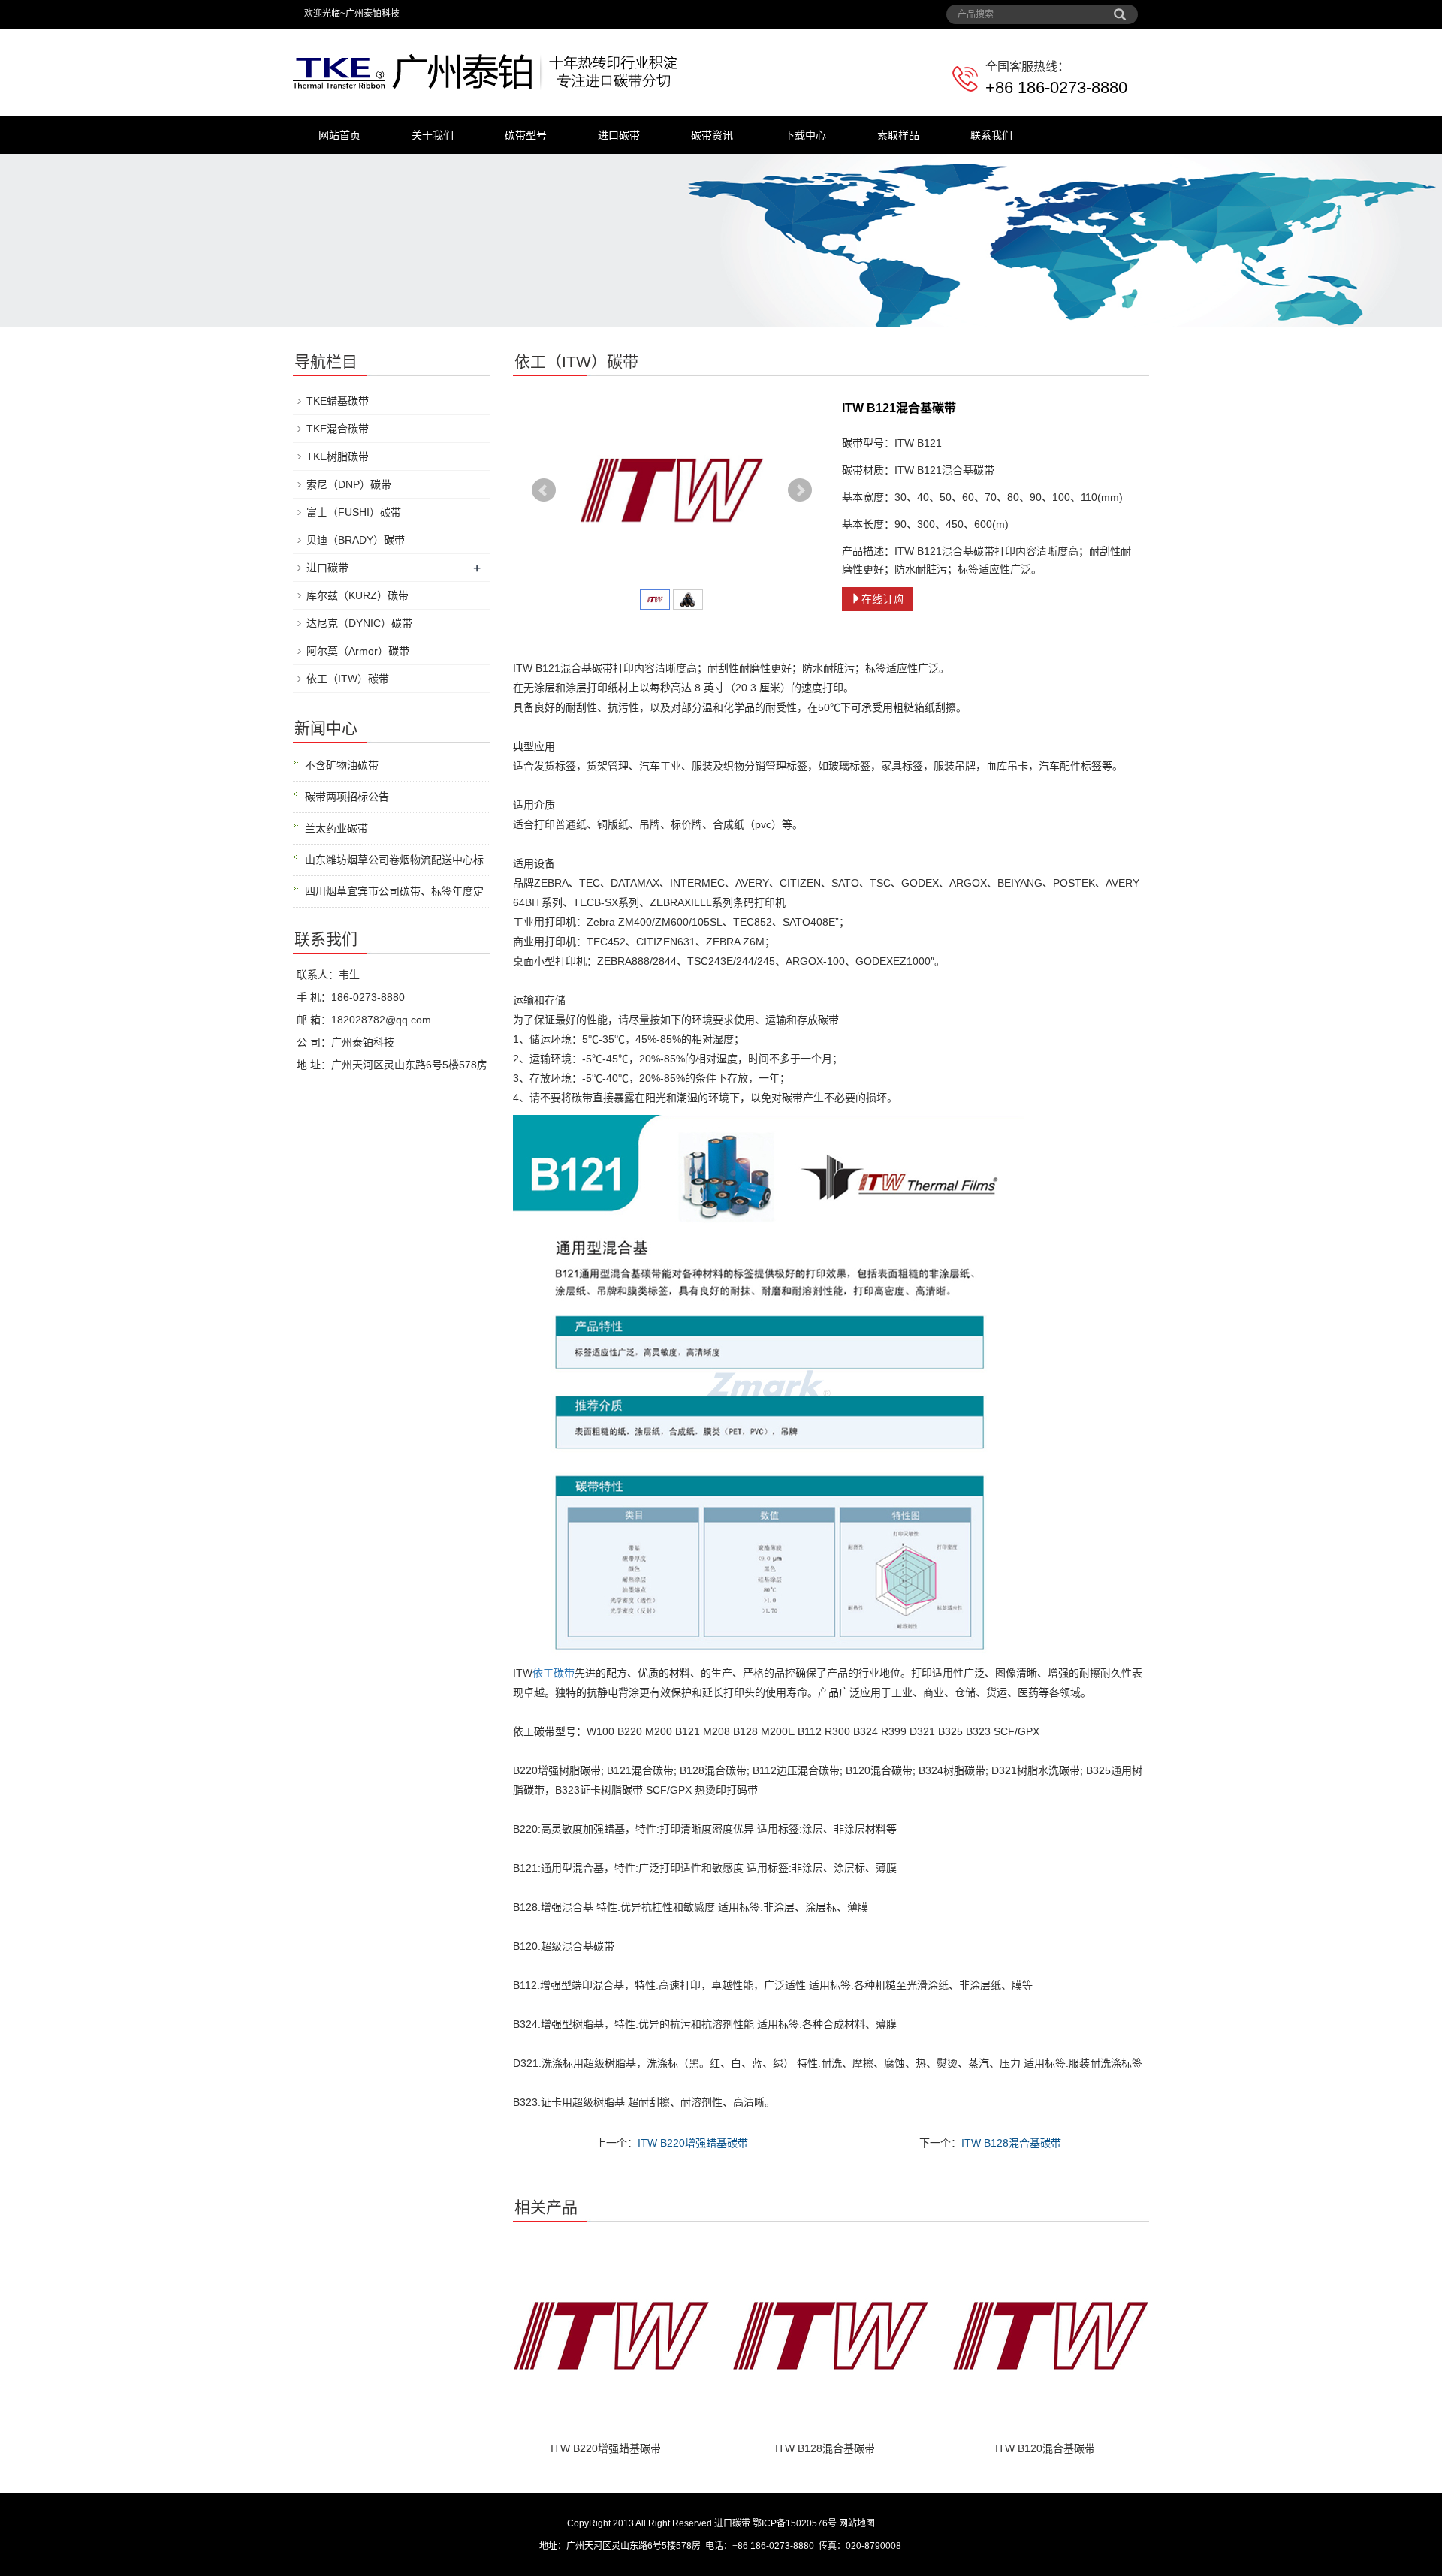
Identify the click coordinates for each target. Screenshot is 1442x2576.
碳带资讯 (712, 135)
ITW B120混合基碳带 (1045, 2448)
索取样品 (898, 135)
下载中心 (805, 135)
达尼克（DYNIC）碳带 (359, 623)
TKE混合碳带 (338, 429)
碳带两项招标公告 (347, 797)
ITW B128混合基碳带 (1011, 2143)
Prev (544, 490)
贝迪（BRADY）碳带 (356, 540)
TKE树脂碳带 (338, 456)
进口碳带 (619, 135)
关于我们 (433, 135)
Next (800, 490)
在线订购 (882, 599)
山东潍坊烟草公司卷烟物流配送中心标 (394, 860)
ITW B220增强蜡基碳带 (693, 2143)
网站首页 (339, 135)
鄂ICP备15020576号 (795, 2523)
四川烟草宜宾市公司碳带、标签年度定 (394, 891)
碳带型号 (526, 135)
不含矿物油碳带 (342, 765)
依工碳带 (554, 1673)
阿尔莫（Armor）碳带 (358, 651)
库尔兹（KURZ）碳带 (357, 595)
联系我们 (991, 135)
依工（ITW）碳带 (348, 679)
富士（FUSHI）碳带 (354, 512)
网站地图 (857, 2523)
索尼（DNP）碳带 (349, 484)
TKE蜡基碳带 (338, 401)
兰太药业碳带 (336, 828)
